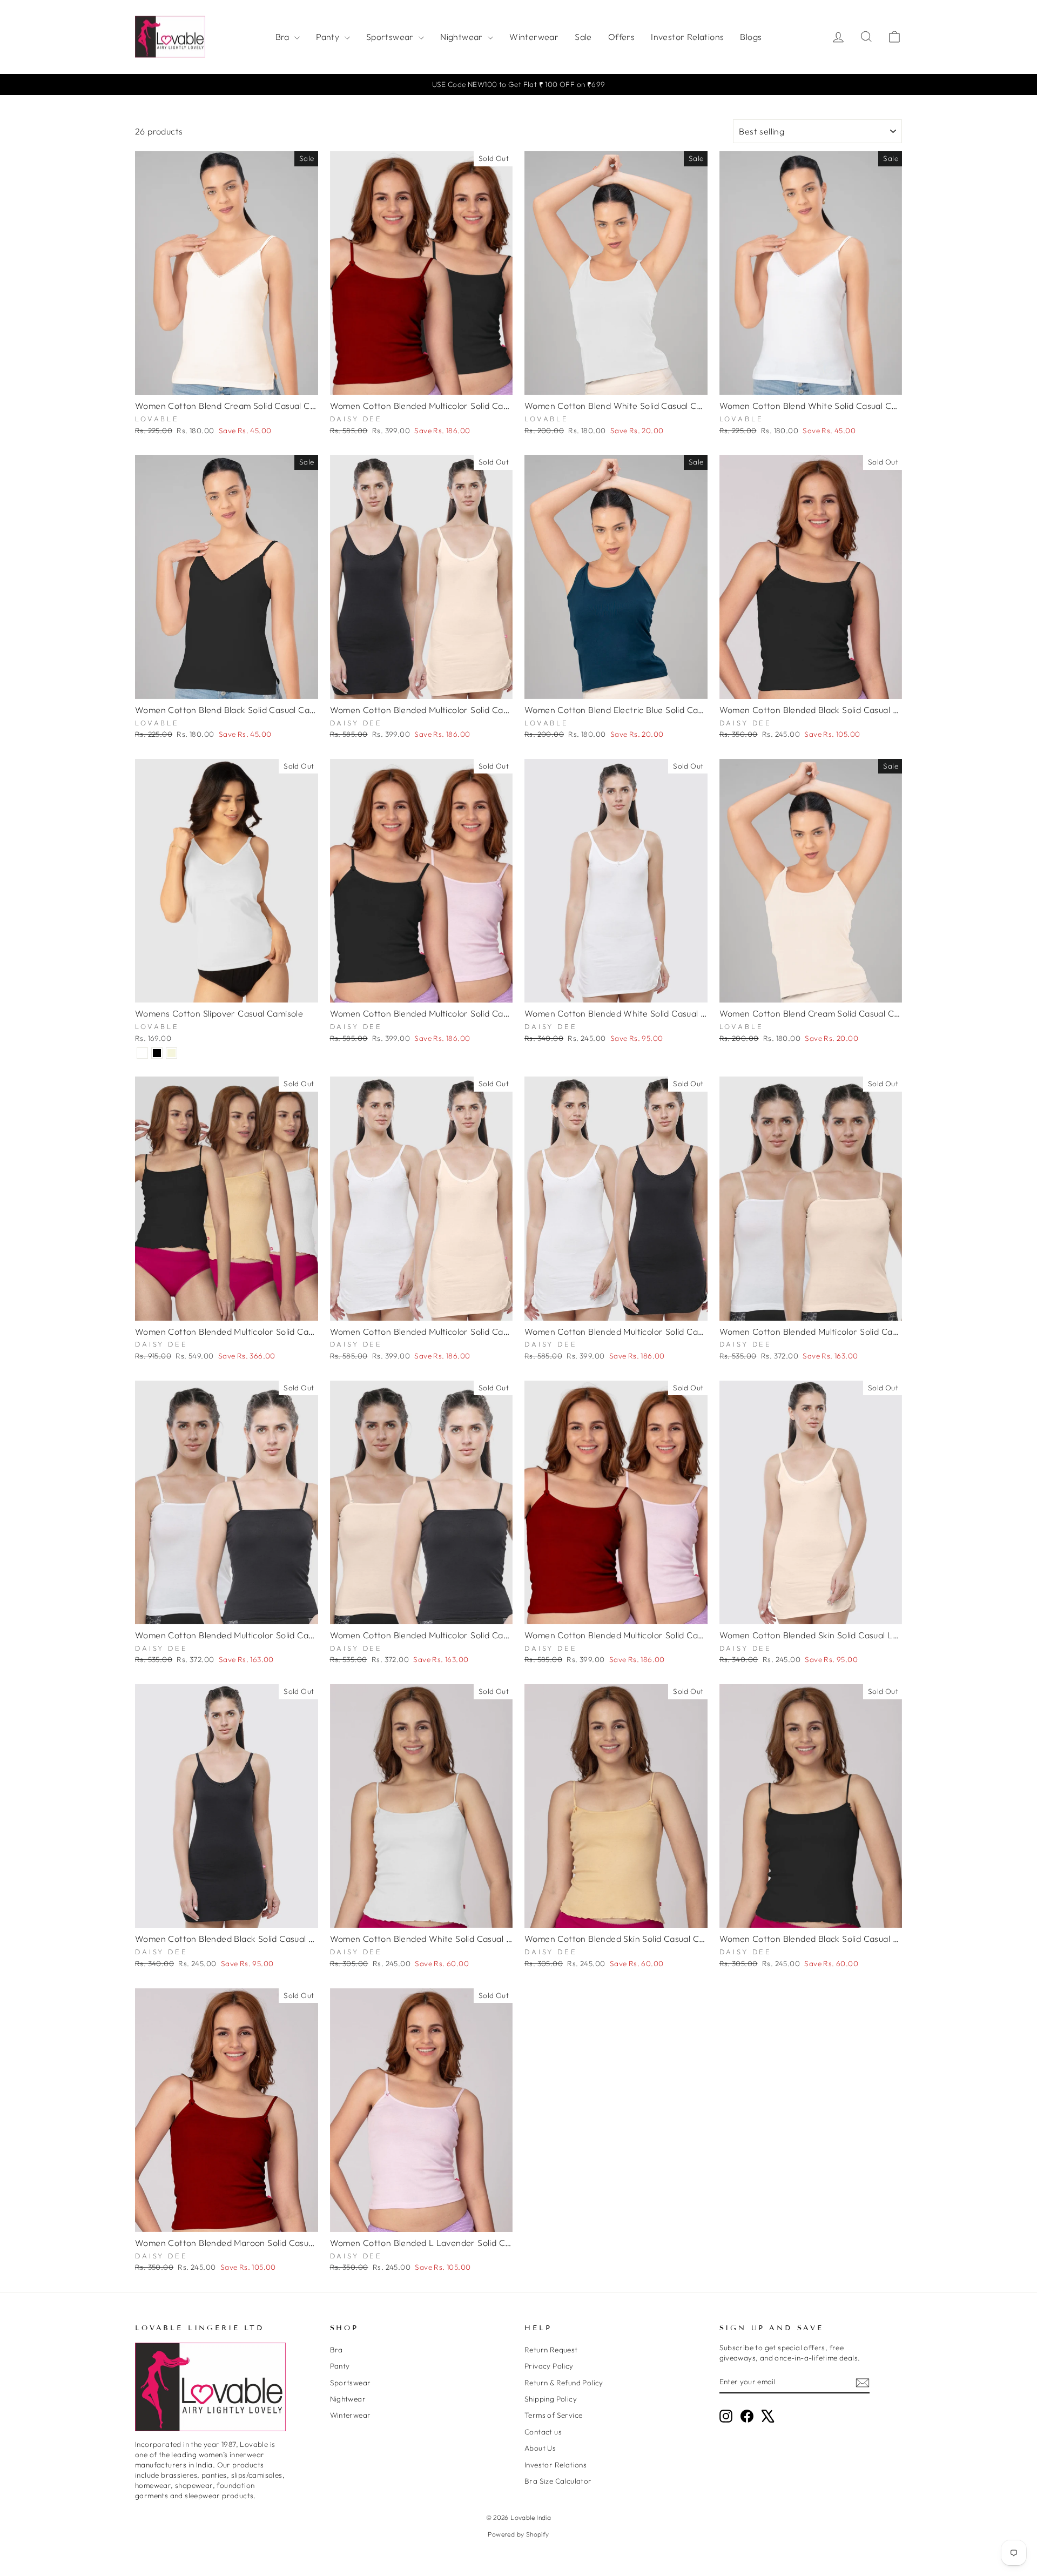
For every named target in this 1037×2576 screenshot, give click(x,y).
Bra (284, 37)
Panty (329, 37)
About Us (540, 2448)
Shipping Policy (551, 2399)
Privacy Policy (549, 2366)
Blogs (751, 37)
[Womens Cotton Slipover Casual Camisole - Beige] (171, 1053)
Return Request (551, 2350)
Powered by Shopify (518, 2534)
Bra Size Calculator (558, 2481)
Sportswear (391, 37)
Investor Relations (687, 37)
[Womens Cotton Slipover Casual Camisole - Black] (157, 1053)
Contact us (543, 2432)
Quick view (227, 382)
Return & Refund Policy (564, 2383)
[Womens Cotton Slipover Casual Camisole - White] (142, 1053)
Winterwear (534, 37)
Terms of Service (553, 2415)
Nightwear (463, 37)
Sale (583, 37)
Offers (621, 37)
